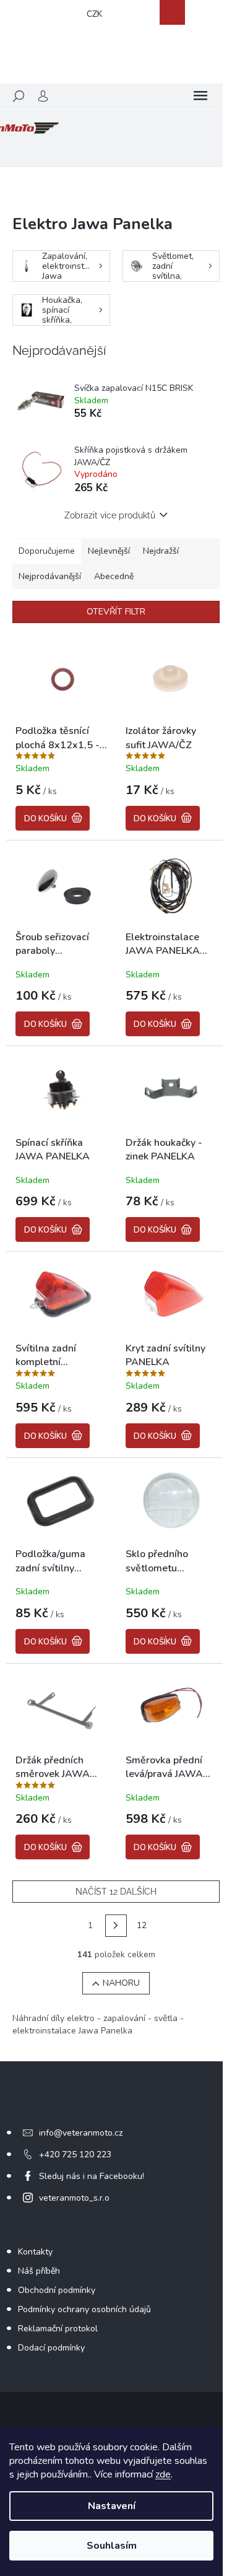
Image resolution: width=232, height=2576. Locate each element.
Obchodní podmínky (57, 2290)
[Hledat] (19, 96)
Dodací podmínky (51, 2348)
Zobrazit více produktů (110, 515)
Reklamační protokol (58, 2329)
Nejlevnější (109, 551)
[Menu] (200, 96)
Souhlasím (112, 2546)
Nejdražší (161, 551)
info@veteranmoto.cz (81, 2133)
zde (163, 2474)
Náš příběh (39, 2271)
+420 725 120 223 (75, 2155)
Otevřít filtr (116, 612)
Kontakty (35, 2252)
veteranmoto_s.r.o (74, 2198)
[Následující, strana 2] (116, 1926)
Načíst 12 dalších (116, 1892)
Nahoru (121, 1983)
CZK (94, 14)
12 (142, 1925)
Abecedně (114, 576)
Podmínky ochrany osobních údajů (84, 2309)
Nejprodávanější (50, 576)
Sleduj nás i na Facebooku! (92, 2176)
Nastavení (112, 2506)
